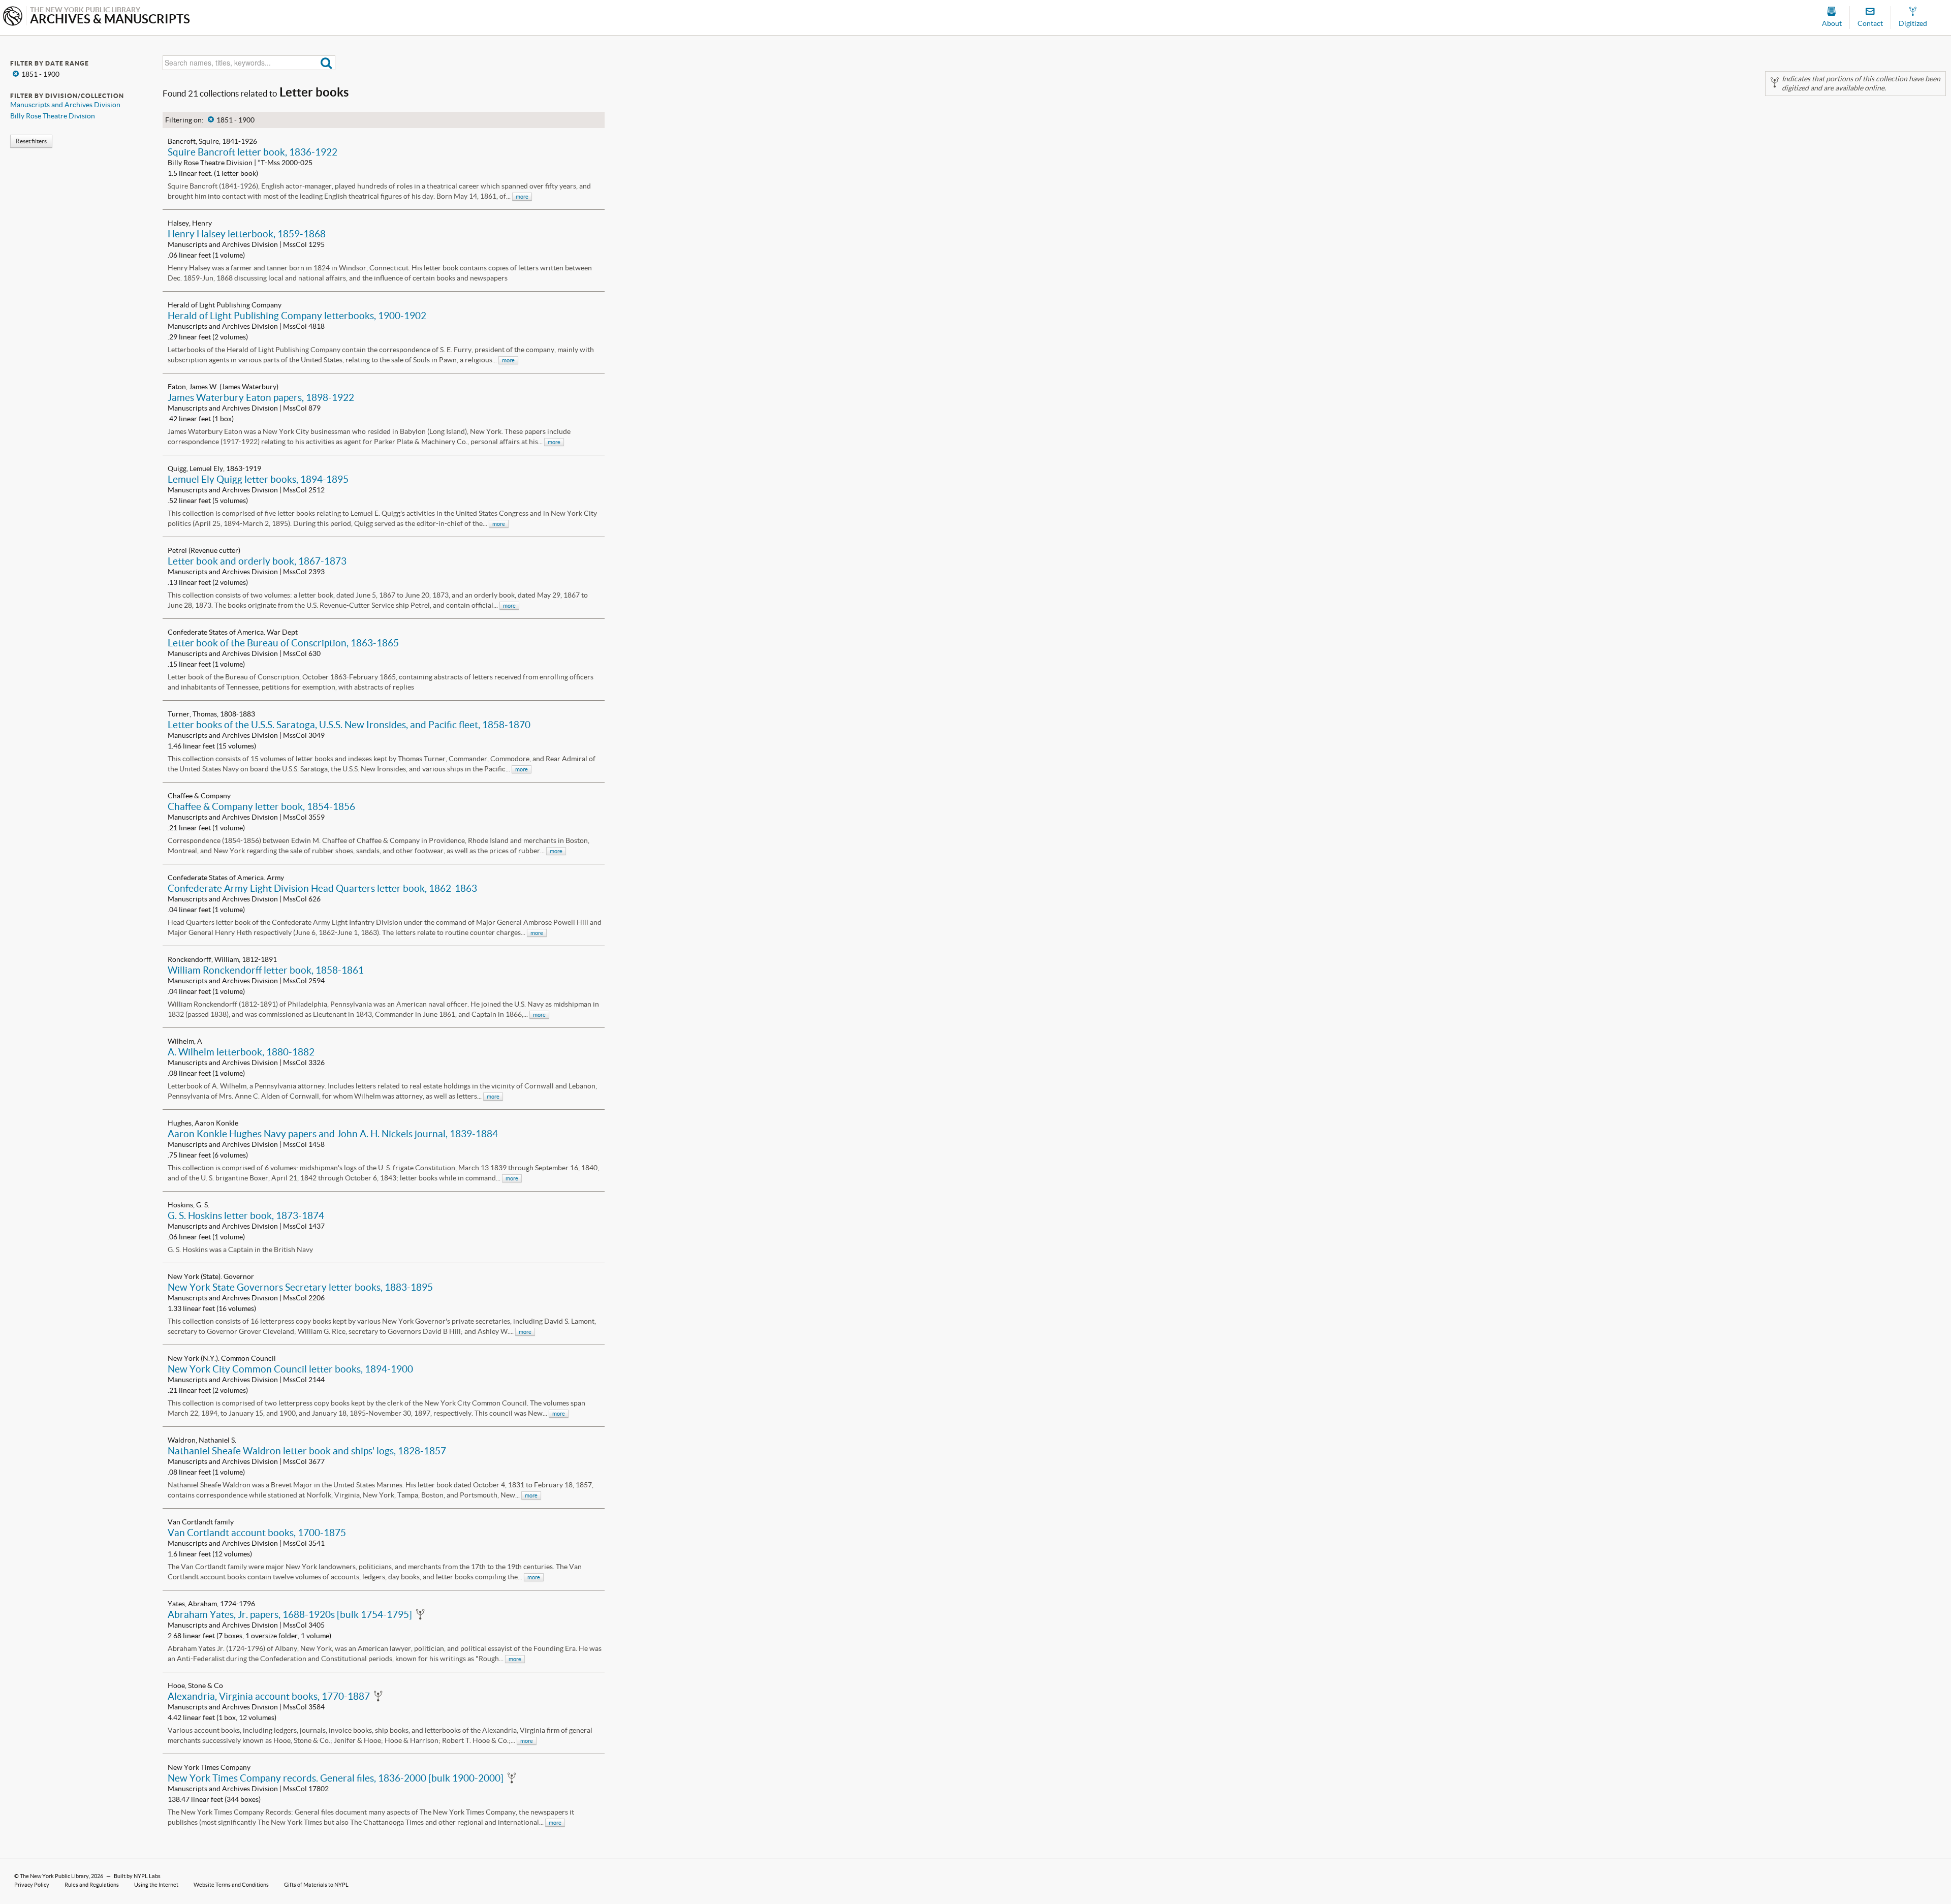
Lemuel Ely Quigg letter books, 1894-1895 (258, 479)
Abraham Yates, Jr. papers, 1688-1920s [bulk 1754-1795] (290, 1614)
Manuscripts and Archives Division (65, 105)
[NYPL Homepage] (13, 17)
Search (326, 63)
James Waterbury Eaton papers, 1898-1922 (261, 397)
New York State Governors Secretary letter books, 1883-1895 (300, 1287)
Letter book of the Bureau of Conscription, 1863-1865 (283, 643)
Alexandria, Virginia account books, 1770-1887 (269, 1696)
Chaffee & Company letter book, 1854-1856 (261, 806)
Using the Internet (156, 1885)
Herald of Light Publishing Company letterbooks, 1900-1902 (297, 316)
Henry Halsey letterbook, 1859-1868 (247, 234)
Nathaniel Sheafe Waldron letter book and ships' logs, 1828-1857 (307, 1451)
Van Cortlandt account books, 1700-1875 (257, 1533)
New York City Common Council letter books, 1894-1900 (290, 1369)
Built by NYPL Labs (137, 1876)
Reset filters (31, 141)
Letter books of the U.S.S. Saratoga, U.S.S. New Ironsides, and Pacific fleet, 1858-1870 (349, 725)
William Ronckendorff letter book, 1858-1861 (266, 970)
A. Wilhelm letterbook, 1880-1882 (241, 1052)
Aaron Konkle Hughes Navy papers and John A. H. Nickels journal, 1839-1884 (333, 1134)
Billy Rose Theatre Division (53, 116)
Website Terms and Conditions (231, 1885)
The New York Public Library (54, 1876)
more (522, 197)
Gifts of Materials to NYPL (316, 1885)
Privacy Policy (32, 1885)
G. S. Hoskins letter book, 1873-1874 (246, 1215)
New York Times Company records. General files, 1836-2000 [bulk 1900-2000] (336, 1778)
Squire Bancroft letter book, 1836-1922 (253, 152)
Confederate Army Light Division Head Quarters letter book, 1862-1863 (322, 888)
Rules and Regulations (92, 1885)
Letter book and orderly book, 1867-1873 (257, 561)
